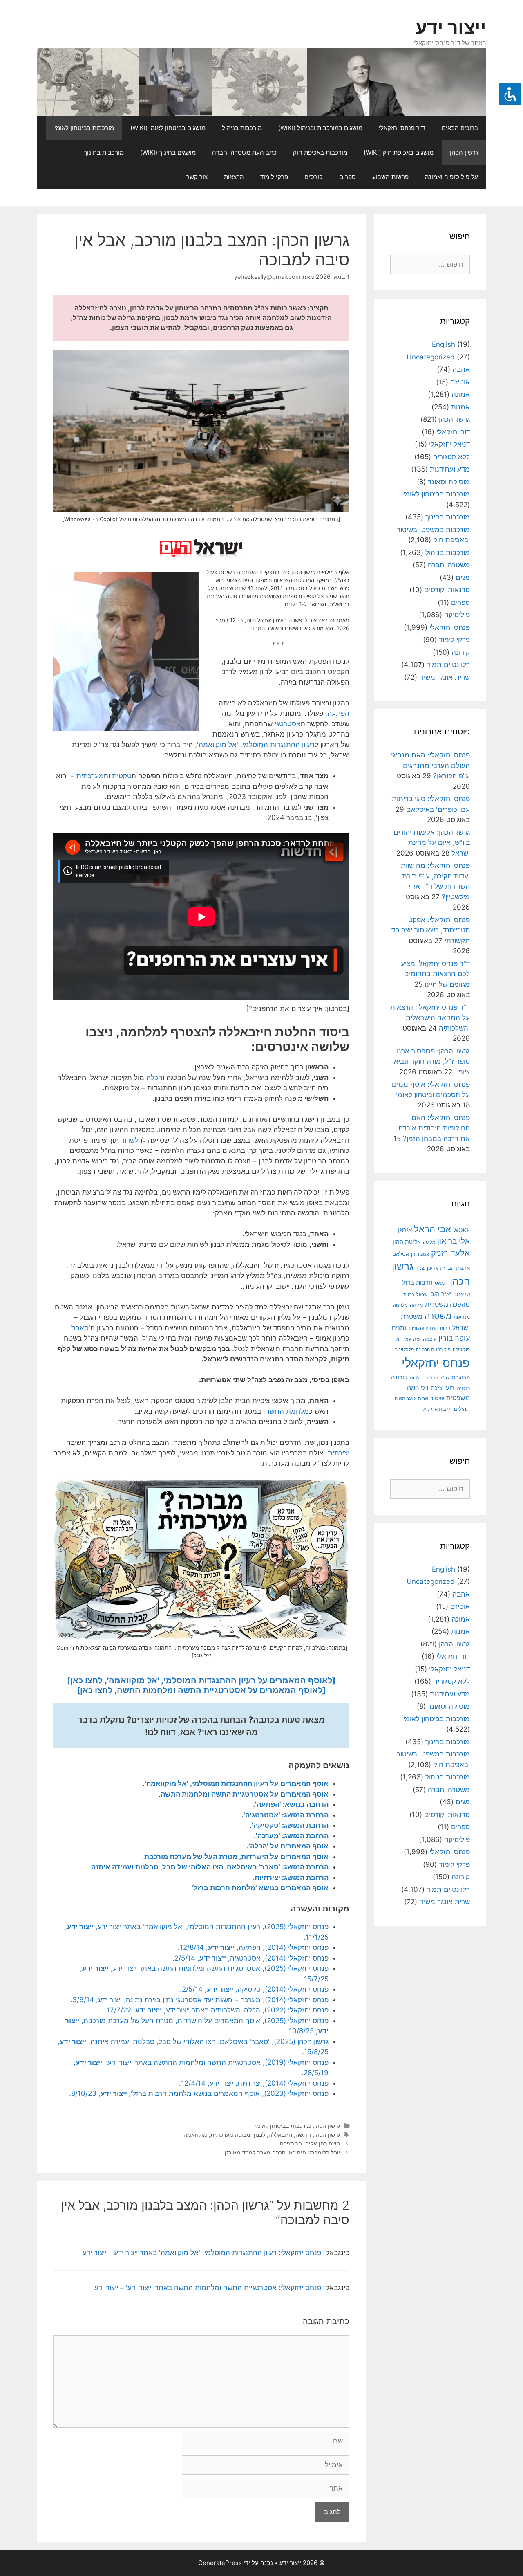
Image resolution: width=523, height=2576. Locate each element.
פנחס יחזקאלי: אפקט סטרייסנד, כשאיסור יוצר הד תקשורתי (431, 930)
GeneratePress (220, 2563)
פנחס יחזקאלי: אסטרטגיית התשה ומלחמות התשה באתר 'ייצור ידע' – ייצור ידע (208, 2288)
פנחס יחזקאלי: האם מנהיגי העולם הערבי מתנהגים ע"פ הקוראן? (430, 765)
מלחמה (400, 1305)
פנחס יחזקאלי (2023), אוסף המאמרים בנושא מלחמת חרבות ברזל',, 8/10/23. (199, 2093)
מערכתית (90, 776)
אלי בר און (454, 1241)
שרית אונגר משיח (445, 677)
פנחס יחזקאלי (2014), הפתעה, (282, 1947)
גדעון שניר (427, 1268)
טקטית (122, 776)
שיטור (437, 1398)
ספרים (348, 177)
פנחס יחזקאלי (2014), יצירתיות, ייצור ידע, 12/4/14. (254, 2083)
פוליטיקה (457, 615)
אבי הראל (432, 1229)
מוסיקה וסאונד (449, 482)
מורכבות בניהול (242, 128)
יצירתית (339, 1453)
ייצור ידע (451, 27)
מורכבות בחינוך (104, 152)
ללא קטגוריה (451, 457)
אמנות (460, 407)
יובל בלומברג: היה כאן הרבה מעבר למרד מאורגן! (282, 2152)
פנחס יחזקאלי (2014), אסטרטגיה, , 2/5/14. (250, 1958)
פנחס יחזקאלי (450, 627)
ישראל (422, 1294)
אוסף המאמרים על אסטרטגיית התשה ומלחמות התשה (245, 1794)
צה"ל (445, 1378)
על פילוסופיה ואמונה (451, 177)
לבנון (259, 2135)
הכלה (154, 1078)
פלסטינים (404, 1350)
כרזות (409, 1294)
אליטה (429, 1242)
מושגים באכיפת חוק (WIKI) (399, 152)
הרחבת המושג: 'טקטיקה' (290, 1825)
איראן (405, 1230)
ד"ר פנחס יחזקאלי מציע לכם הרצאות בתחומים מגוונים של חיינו (435, 974)
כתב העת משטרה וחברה (244, 152)
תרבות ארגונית (438, 1409)
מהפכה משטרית (447, 1304)
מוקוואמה (195, 2135)
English (444, 344)
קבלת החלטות (424, 1378)
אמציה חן (420, 1254)
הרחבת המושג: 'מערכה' (292, 1836)
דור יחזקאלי (453, 432)
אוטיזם (460, 382)
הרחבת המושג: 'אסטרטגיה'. (285, 1815)
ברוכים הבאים (460, 128)
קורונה (461, 652)
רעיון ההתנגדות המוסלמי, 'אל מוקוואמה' (256, 745)
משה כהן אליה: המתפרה (310, 2143)
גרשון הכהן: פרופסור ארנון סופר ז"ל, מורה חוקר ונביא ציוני (432, 1061)
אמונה (461, 394)
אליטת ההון (407, 1242)
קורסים (314, 177)
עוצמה (430, 1339)
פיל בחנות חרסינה (433, 1350)
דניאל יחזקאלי (449, 444)
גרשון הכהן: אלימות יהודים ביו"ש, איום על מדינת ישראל (432, 843)
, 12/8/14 (194, 1947)
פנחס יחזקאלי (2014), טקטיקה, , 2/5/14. (254, 1989)
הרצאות (234, 177)
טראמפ (462, 1294)
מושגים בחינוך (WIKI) (168, 152)
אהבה (461, 369)
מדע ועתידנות (450, 469)
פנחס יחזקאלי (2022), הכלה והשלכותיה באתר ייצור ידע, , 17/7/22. (217, 2010)
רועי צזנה (443, 1388)
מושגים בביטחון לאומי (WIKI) (168, 128)
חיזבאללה (280, 2135)
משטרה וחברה (449, 565)
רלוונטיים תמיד (448, 665)
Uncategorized (431, 357)
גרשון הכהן (464, 152)
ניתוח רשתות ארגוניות (429, 1328)
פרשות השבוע (390, 177)
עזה (417, 1339)
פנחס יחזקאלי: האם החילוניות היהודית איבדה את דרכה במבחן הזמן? (434, 1128)
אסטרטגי (288, 724)
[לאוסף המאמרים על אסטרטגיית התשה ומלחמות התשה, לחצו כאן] (201, 1690)
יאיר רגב (441, 1294)
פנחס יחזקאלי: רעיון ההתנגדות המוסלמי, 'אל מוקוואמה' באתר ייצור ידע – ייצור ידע (202, 2253)
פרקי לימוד (274, 177)
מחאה (416, 1305)
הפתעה (338, 713)
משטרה (438, 1316)
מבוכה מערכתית (230, 2135)
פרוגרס (461, 1377)
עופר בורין (454, 1338)
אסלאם (401, 1254)
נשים (463, 577)
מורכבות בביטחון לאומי (84, 128)
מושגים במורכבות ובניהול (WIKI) (320, 128)
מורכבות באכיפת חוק (320, 152)
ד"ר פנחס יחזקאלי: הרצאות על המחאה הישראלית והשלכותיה (430, 1018)
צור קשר (197, 177)
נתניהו (398, 1328)
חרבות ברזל (417, 1282)
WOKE (462, 1230)
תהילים (462, 1409)
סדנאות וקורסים (447, 590)
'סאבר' (80, 1328)
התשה (303, 2135)
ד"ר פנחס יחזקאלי (402, 128)
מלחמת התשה (287, 1411)
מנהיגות (462, 1317)
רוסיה (463, 1388)
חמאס (441, 1283)
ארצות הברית (455, 1268)
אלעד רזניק (450, 1253)
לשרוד (130, 1140)
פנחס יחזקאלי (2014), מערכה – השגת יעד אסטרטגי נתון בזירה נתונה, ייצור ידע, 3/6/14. (199, 2000)
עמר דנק (403, 1339)
